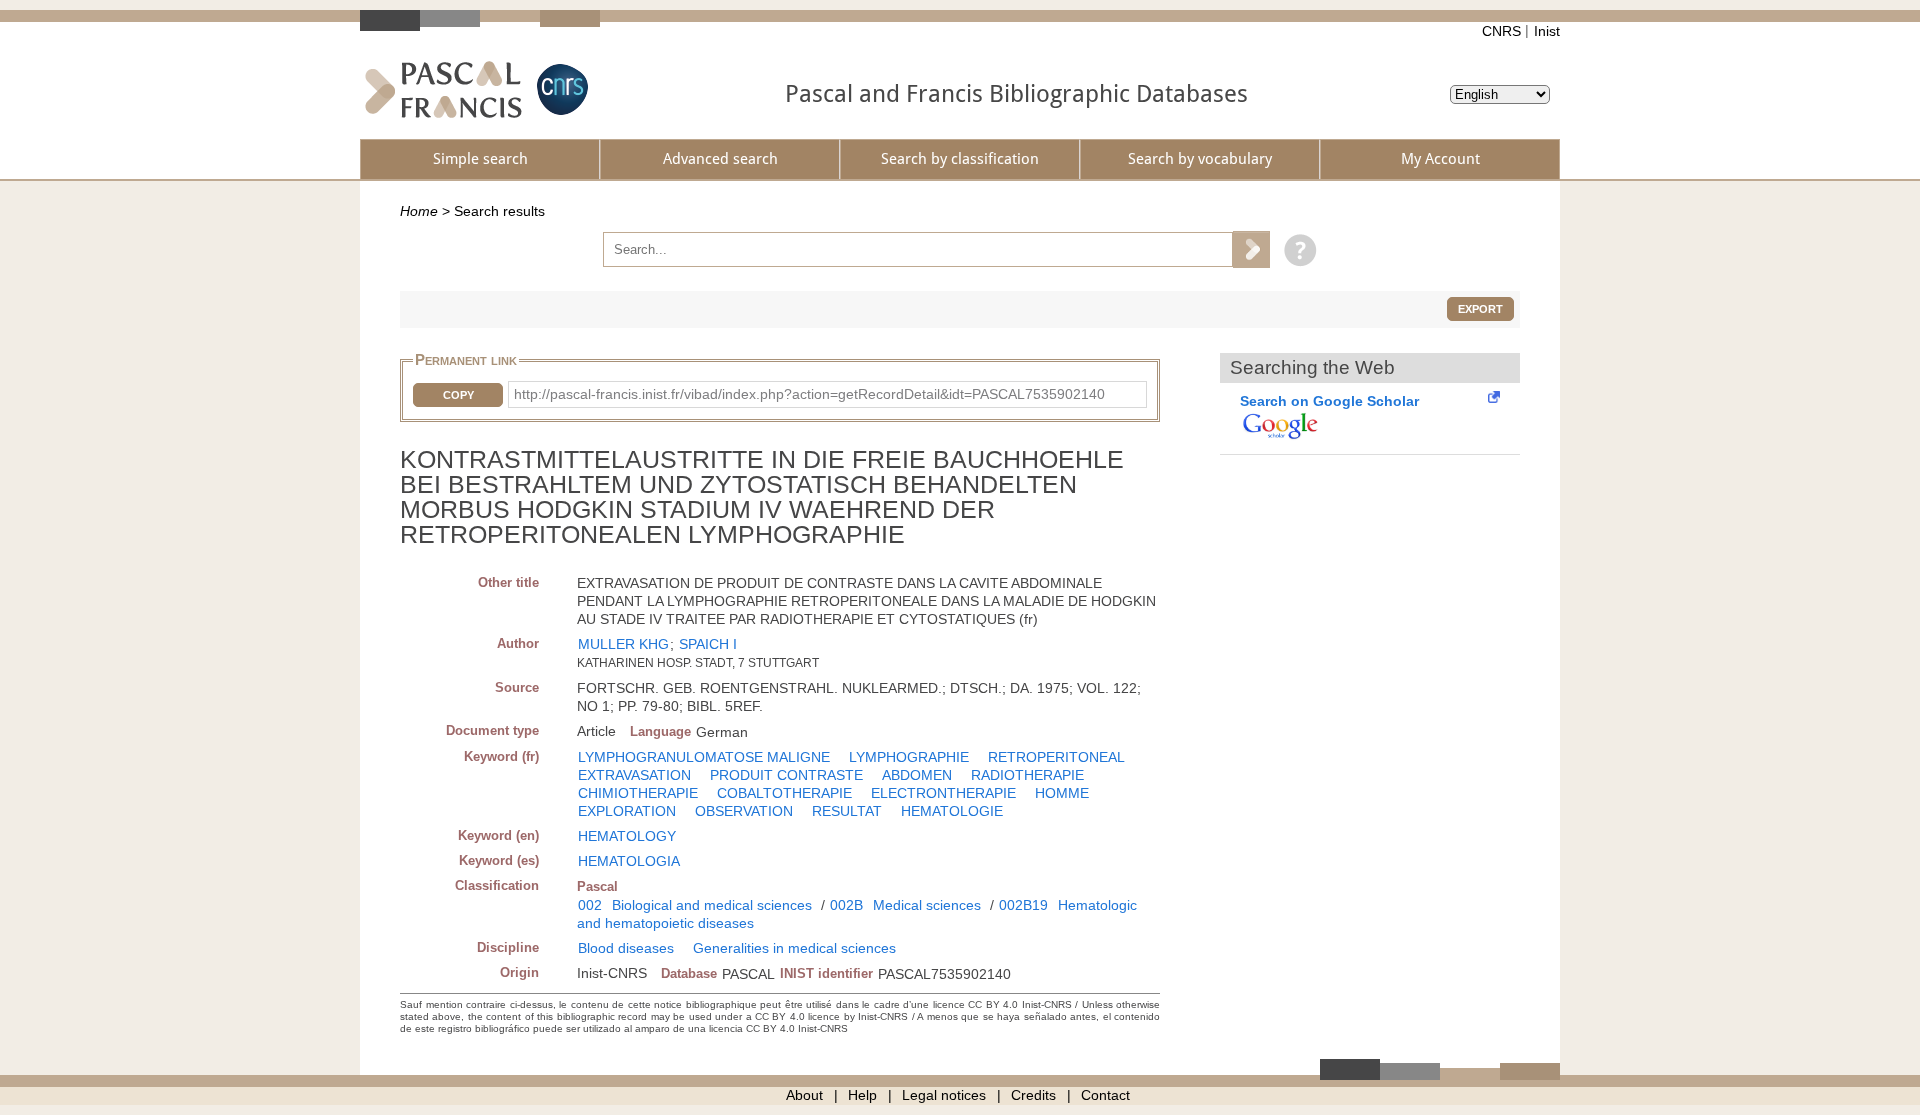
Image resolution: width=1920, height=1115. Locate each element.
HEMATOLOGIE (952, 811)
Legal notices (944, 1095)
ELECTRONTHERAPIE (943, 793)
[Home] (443, 89)
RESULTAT (847, 811)
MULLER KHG (623, 644)
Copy (458, 395)
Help (862, 1095)
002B (846, 905)
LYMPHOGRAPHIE (909, 757)
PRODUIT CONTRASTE (786, 775)
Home (419, 211)
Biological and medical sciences (712, 905)
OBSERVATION (744, 811)
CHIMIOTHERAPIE (638, 793)
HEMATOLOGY (627, 836)
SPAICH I (708, 644)
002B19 (1023, 905)
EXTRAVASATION (634, 775)
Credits (1033, 1095)
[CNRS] (560, 89)
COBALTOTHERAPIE (784, 793)
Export (1480, 309)
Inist (1547, 31)
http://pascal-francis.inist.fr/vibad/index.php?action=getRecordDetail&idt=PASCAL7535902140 (809, 394)
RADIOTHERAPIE (1027, 775)
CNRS (1501, 31)
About (804, 1095)
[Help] (1295, 249)
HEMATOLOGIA (629, 861)
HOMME (1062, 793)
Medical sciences (927, 905)
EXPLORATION (627, 811)
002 (590, 905)
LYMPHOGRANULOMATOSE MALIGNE (704, 757)
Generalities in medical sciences (794, 948)
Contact (1105, 1095)
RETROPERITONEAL (1056, 757)
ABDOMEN (917, 775)
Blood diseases (626, 948)
